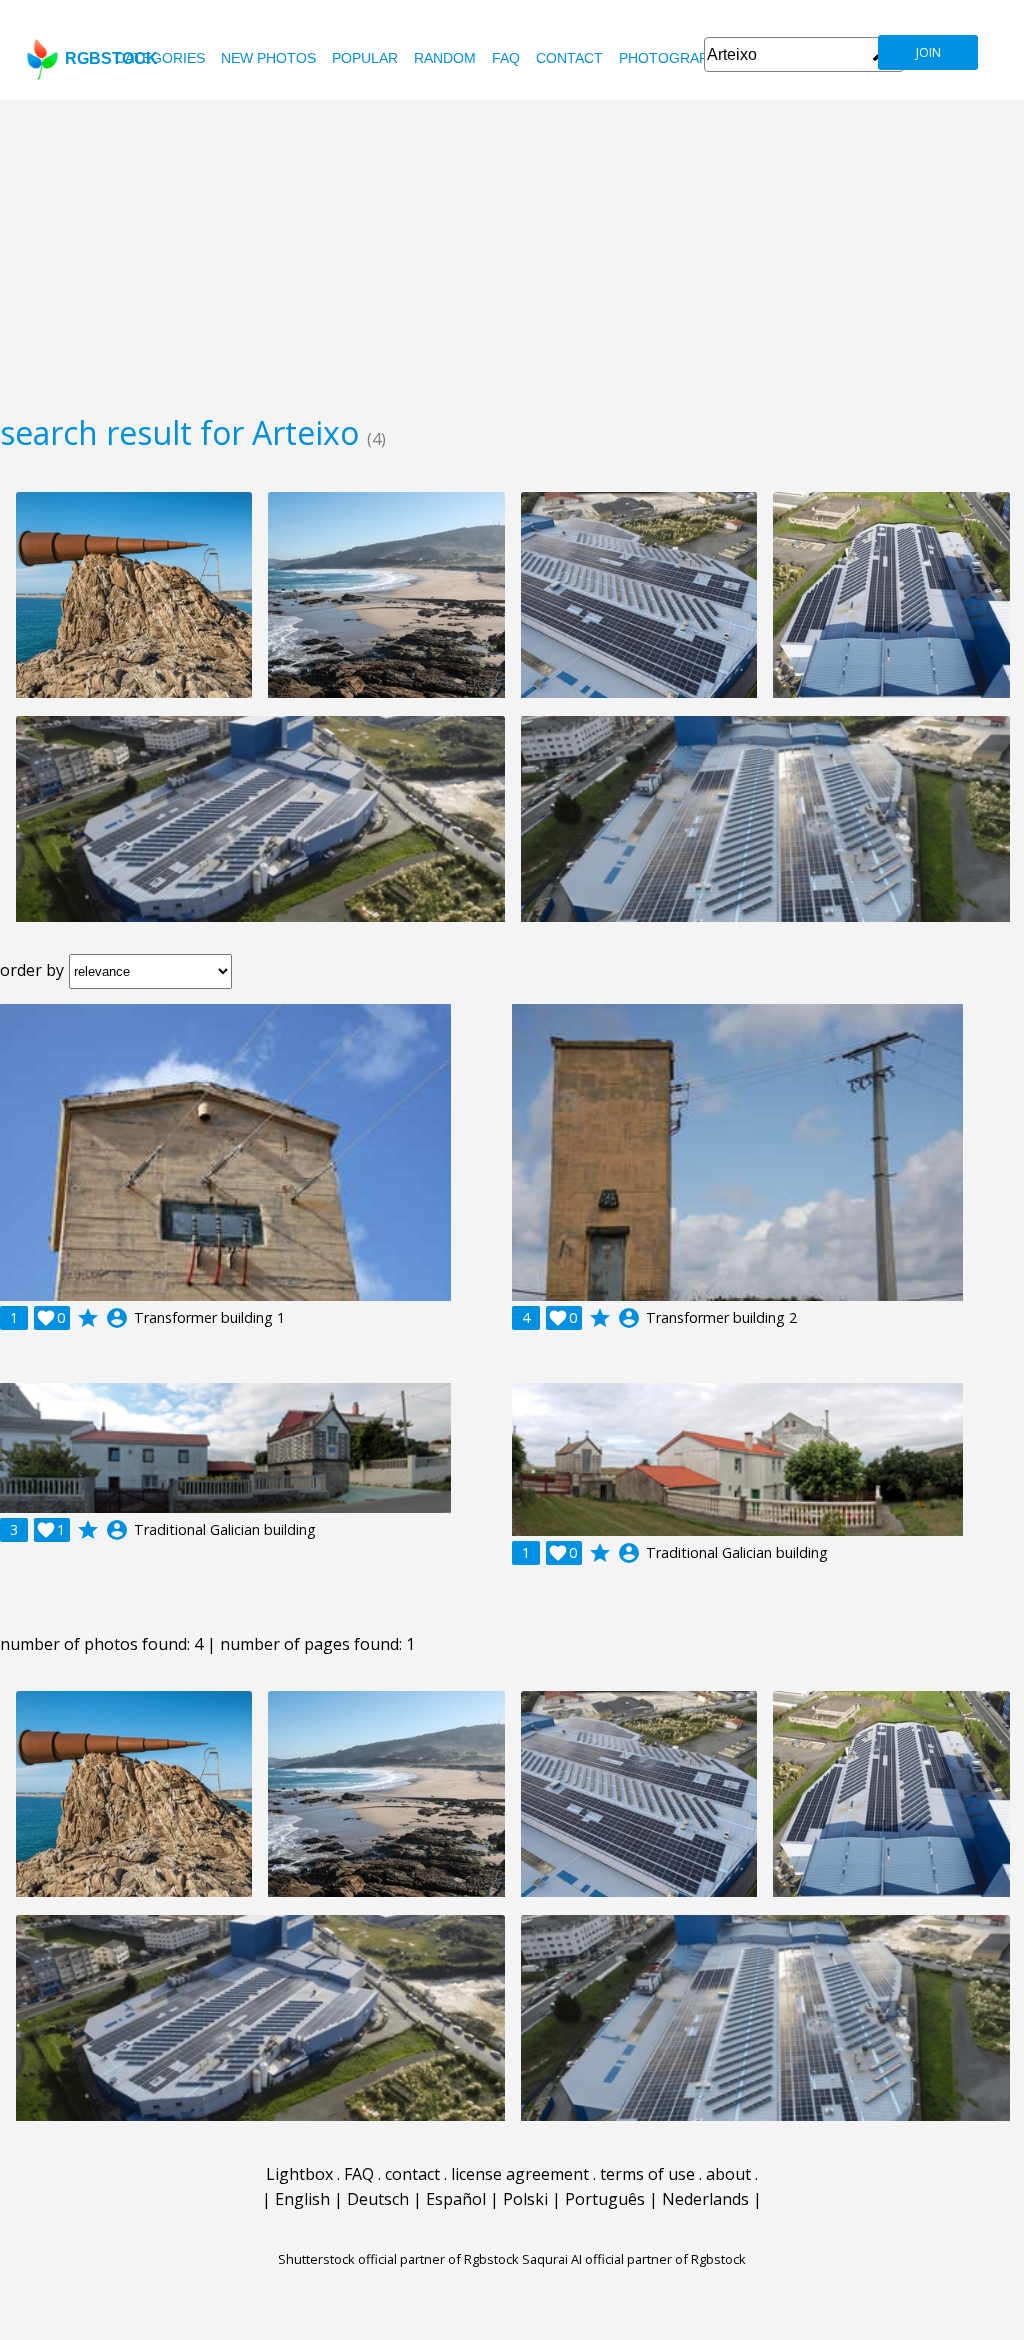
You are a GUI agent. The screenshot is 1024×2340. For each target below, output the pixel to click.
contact (569, 58)
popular (365, 58)
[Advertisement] (512, 250)
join (928, 52)
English (302, 2199)
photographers (682, 58)
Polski (525, 2199)
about (728, 2174)
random (445, 58)
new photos (268, 58)
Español (456, 2199)
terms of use (647, 2174)
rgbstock (111, 58)
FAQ (506, 58)
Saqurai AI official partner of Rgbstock (634, 2259)
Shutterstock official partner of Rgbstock (398, 2259)
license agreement (520, 2174)
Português (605, 2199)
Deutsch (378, 2199)
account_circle (117, 1318)
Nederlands (705, 2199)
